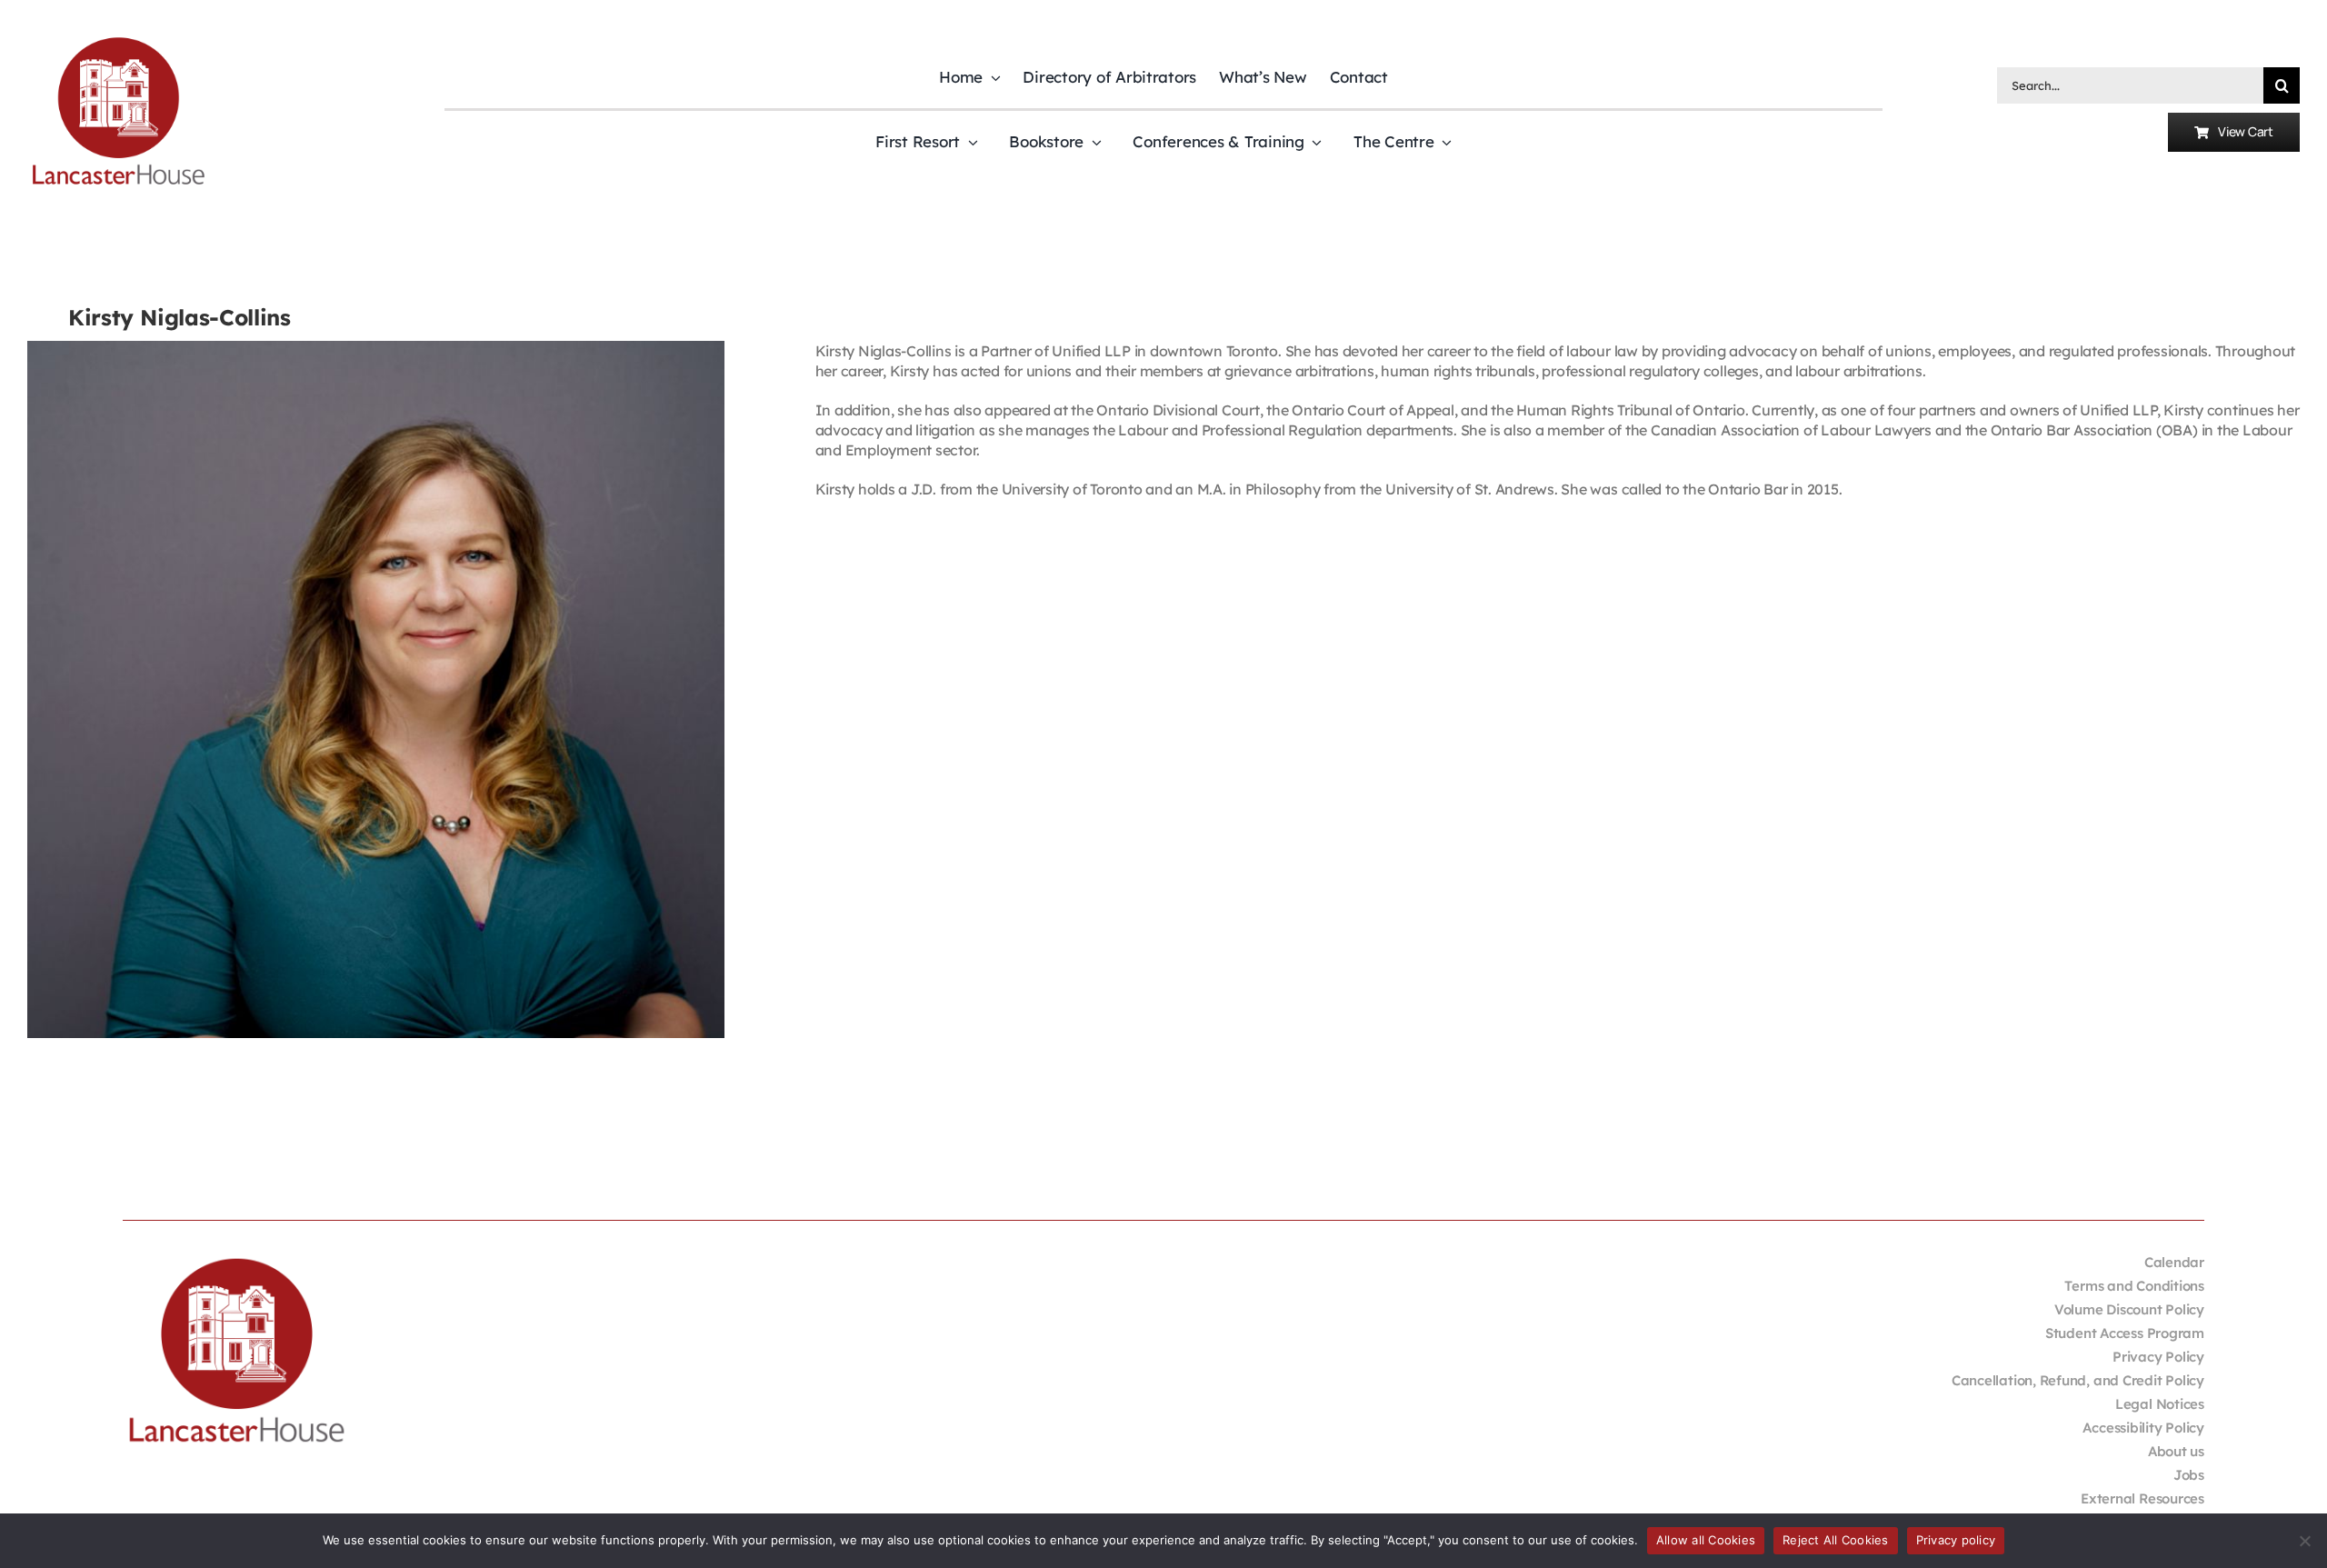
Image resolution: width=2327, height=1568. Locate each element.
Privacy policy (1956, 1540)
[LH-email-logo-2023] (118, 40)
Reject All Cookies (1836, 1540)
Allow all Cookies (1706, 1540)
